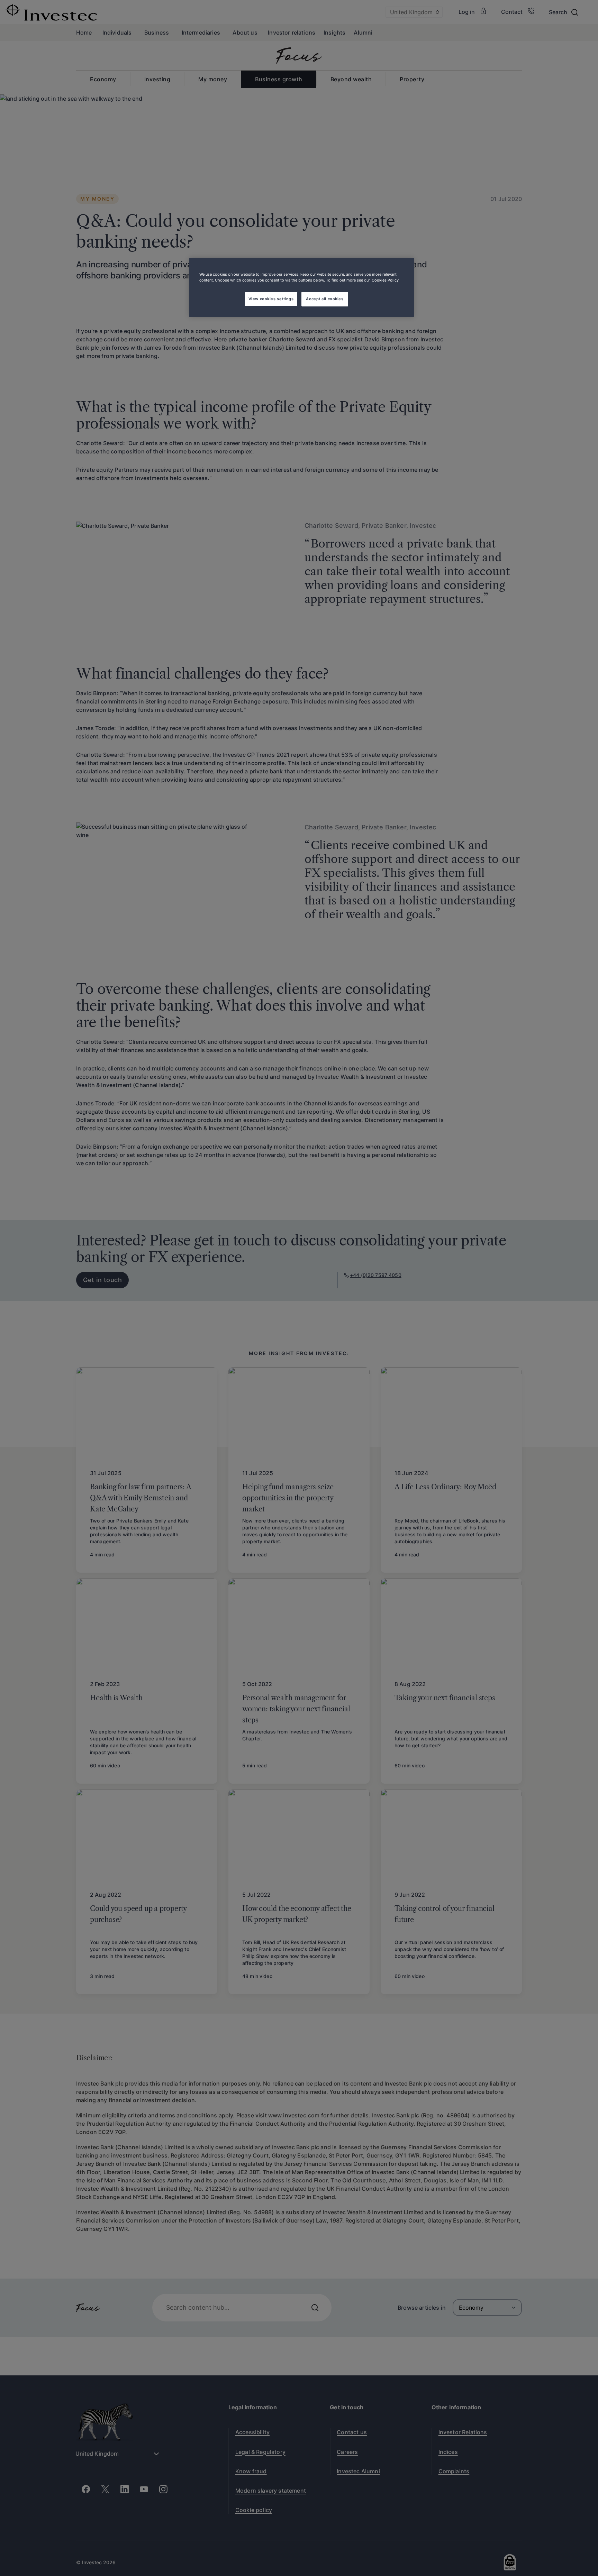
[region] (301, 287)
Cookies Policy (385, 280)
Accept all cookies (325, 299)
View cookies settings (271, 299)
